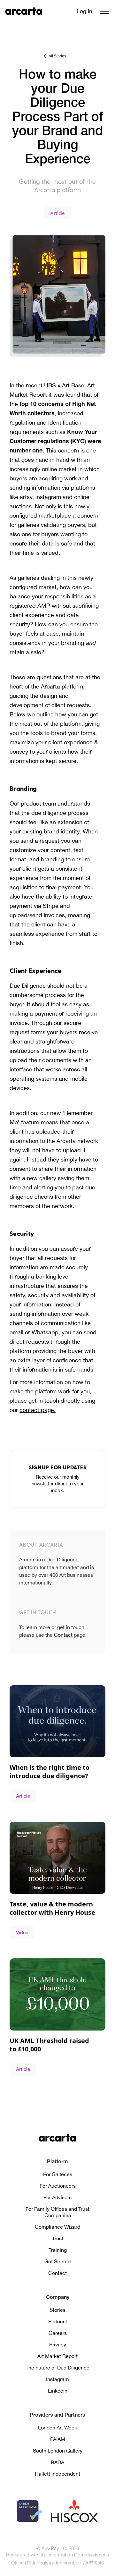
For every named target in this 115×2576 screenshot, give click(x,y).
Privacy (58, 2344)
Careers (58, 2333)
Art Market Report (57, 2356)
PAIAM (58, 2439)
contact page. (38, 1410)
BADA (57, 2462)
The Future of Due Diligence (57, 2368)
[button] (104, 11)
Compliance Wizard (57, 2227)
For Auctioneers (58, 2186)
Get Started (57, 2261)
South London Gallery (58, 2451)
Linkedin (58, 2391)
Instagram (57, 2379)
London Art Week (57, 2428)
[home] (24, 11)
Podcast (58, 2321)
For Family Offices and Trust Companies (57, 2212)
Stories (57, 2310)
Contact (63, 1635)
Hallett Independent (57, 2474)
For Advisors (57, 2197)
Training (58, 2250)
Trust (58, 2238)
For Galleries (58, 2174)
